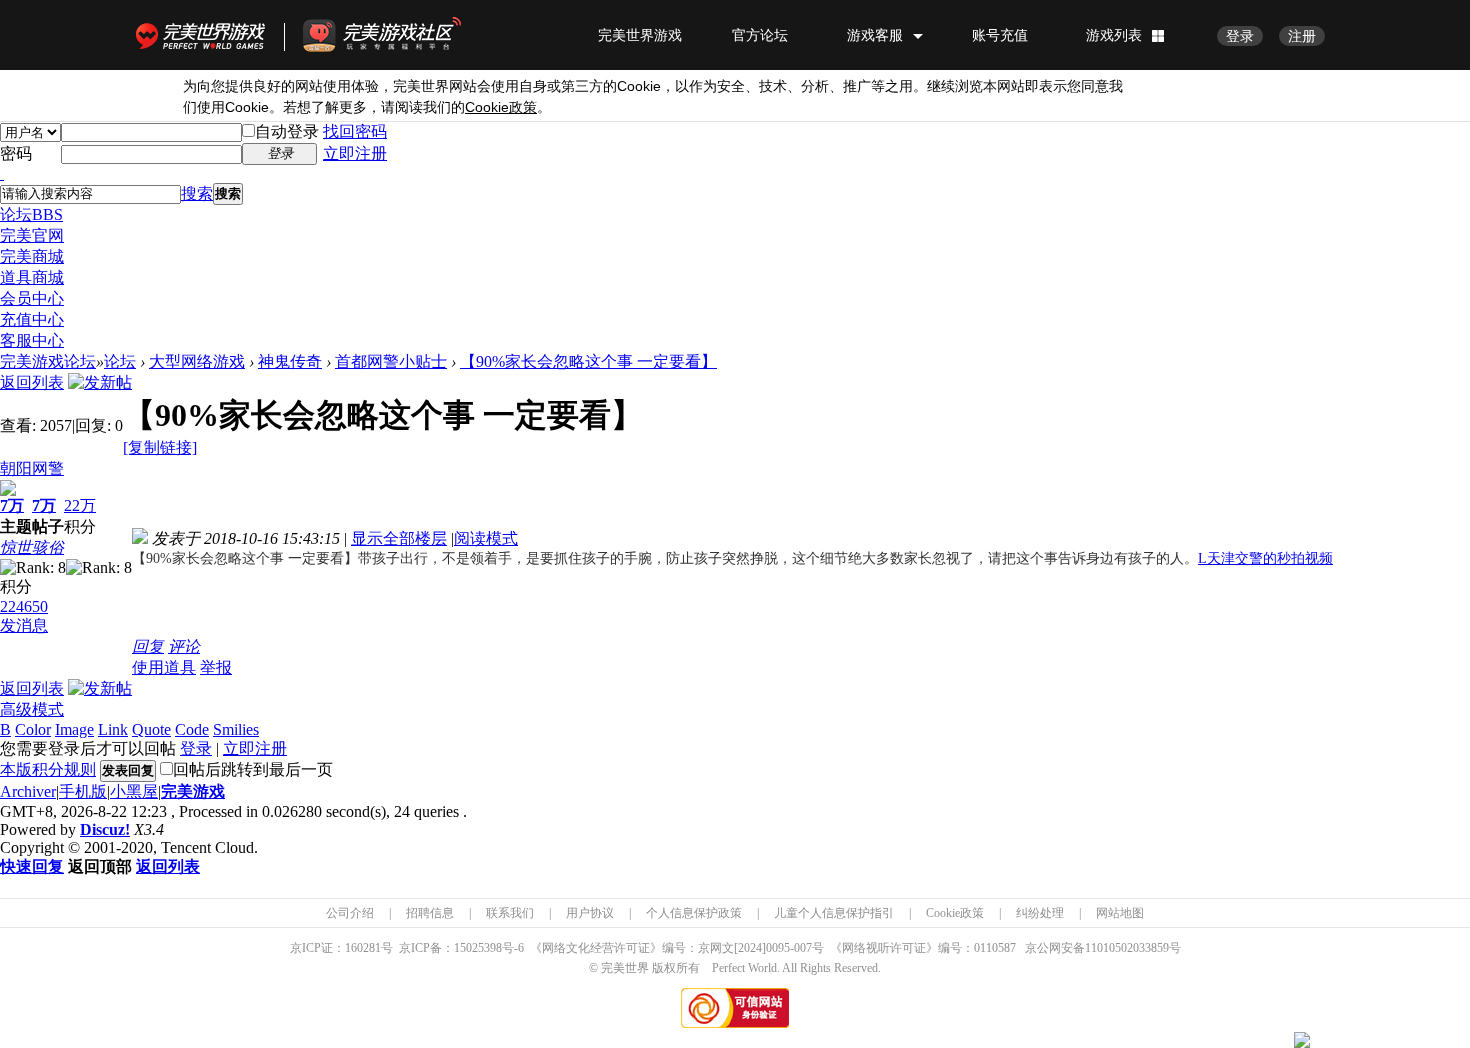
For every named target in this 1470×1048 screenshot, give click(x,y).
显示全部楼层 (399, 538)
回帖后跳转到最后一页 (253, 769)
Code (192, 729)
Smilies (236, 729)
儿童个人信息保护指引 (834, 913)
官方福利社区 (400, 35)
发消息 (24, 625)
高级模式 (32, 709)
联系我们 (510, 913)
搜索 (197, 193)
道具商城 (32, 277)
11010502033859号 (1133, 948)
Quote (151, 729)
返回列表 (32, 382)
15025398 (478, 948)
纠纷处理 (1040, 913)
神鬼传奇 (290, 361)
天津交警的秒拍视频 (1265, 558)
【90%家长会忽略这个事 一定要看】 (588, 361)
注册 (1302, 36)
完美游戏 (193, 791)
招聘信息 (430, 913)
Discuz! (105, 829)
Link (113, 729)
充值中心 (32, 319)
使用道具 (164, 667)
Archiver (28, 791)
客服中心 (32, 340)
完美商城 (32, 256)
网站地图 (1120, 913)
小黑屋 (134, 791)
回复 (148, 646)
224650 (24, 606)
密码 (16, 153)
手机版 (83, 791)
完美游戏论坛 (48, 361)
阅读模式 (486, 538)
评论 (184, 646)
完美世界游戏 (205, 35)
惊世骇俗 (32, 547)
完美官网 (32, 235)
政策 (501, 107)
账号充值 (1000, 35)
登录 (1240, 36)
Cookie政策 (955, 913)
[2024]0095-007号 (779, 948)
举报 (216, 667)
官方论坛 (760, 35)
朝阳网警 (32, 468)
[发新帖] (100, 382)
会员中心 (32, 298)
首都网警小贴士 (391, 361)
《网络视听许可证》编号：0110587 (923, 948)
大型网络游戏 (197, 361)
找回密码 (355, 131)
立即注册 (355, 153)
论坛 (31, 214)
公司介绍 (350, 913)
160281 (363, 948)
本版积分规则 (48, 769)
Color (33, 729)
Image (74, 729)
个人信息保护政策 (694, 913)
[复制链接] (160, 447)
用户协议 (590, 913)
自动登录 (287, 131)
